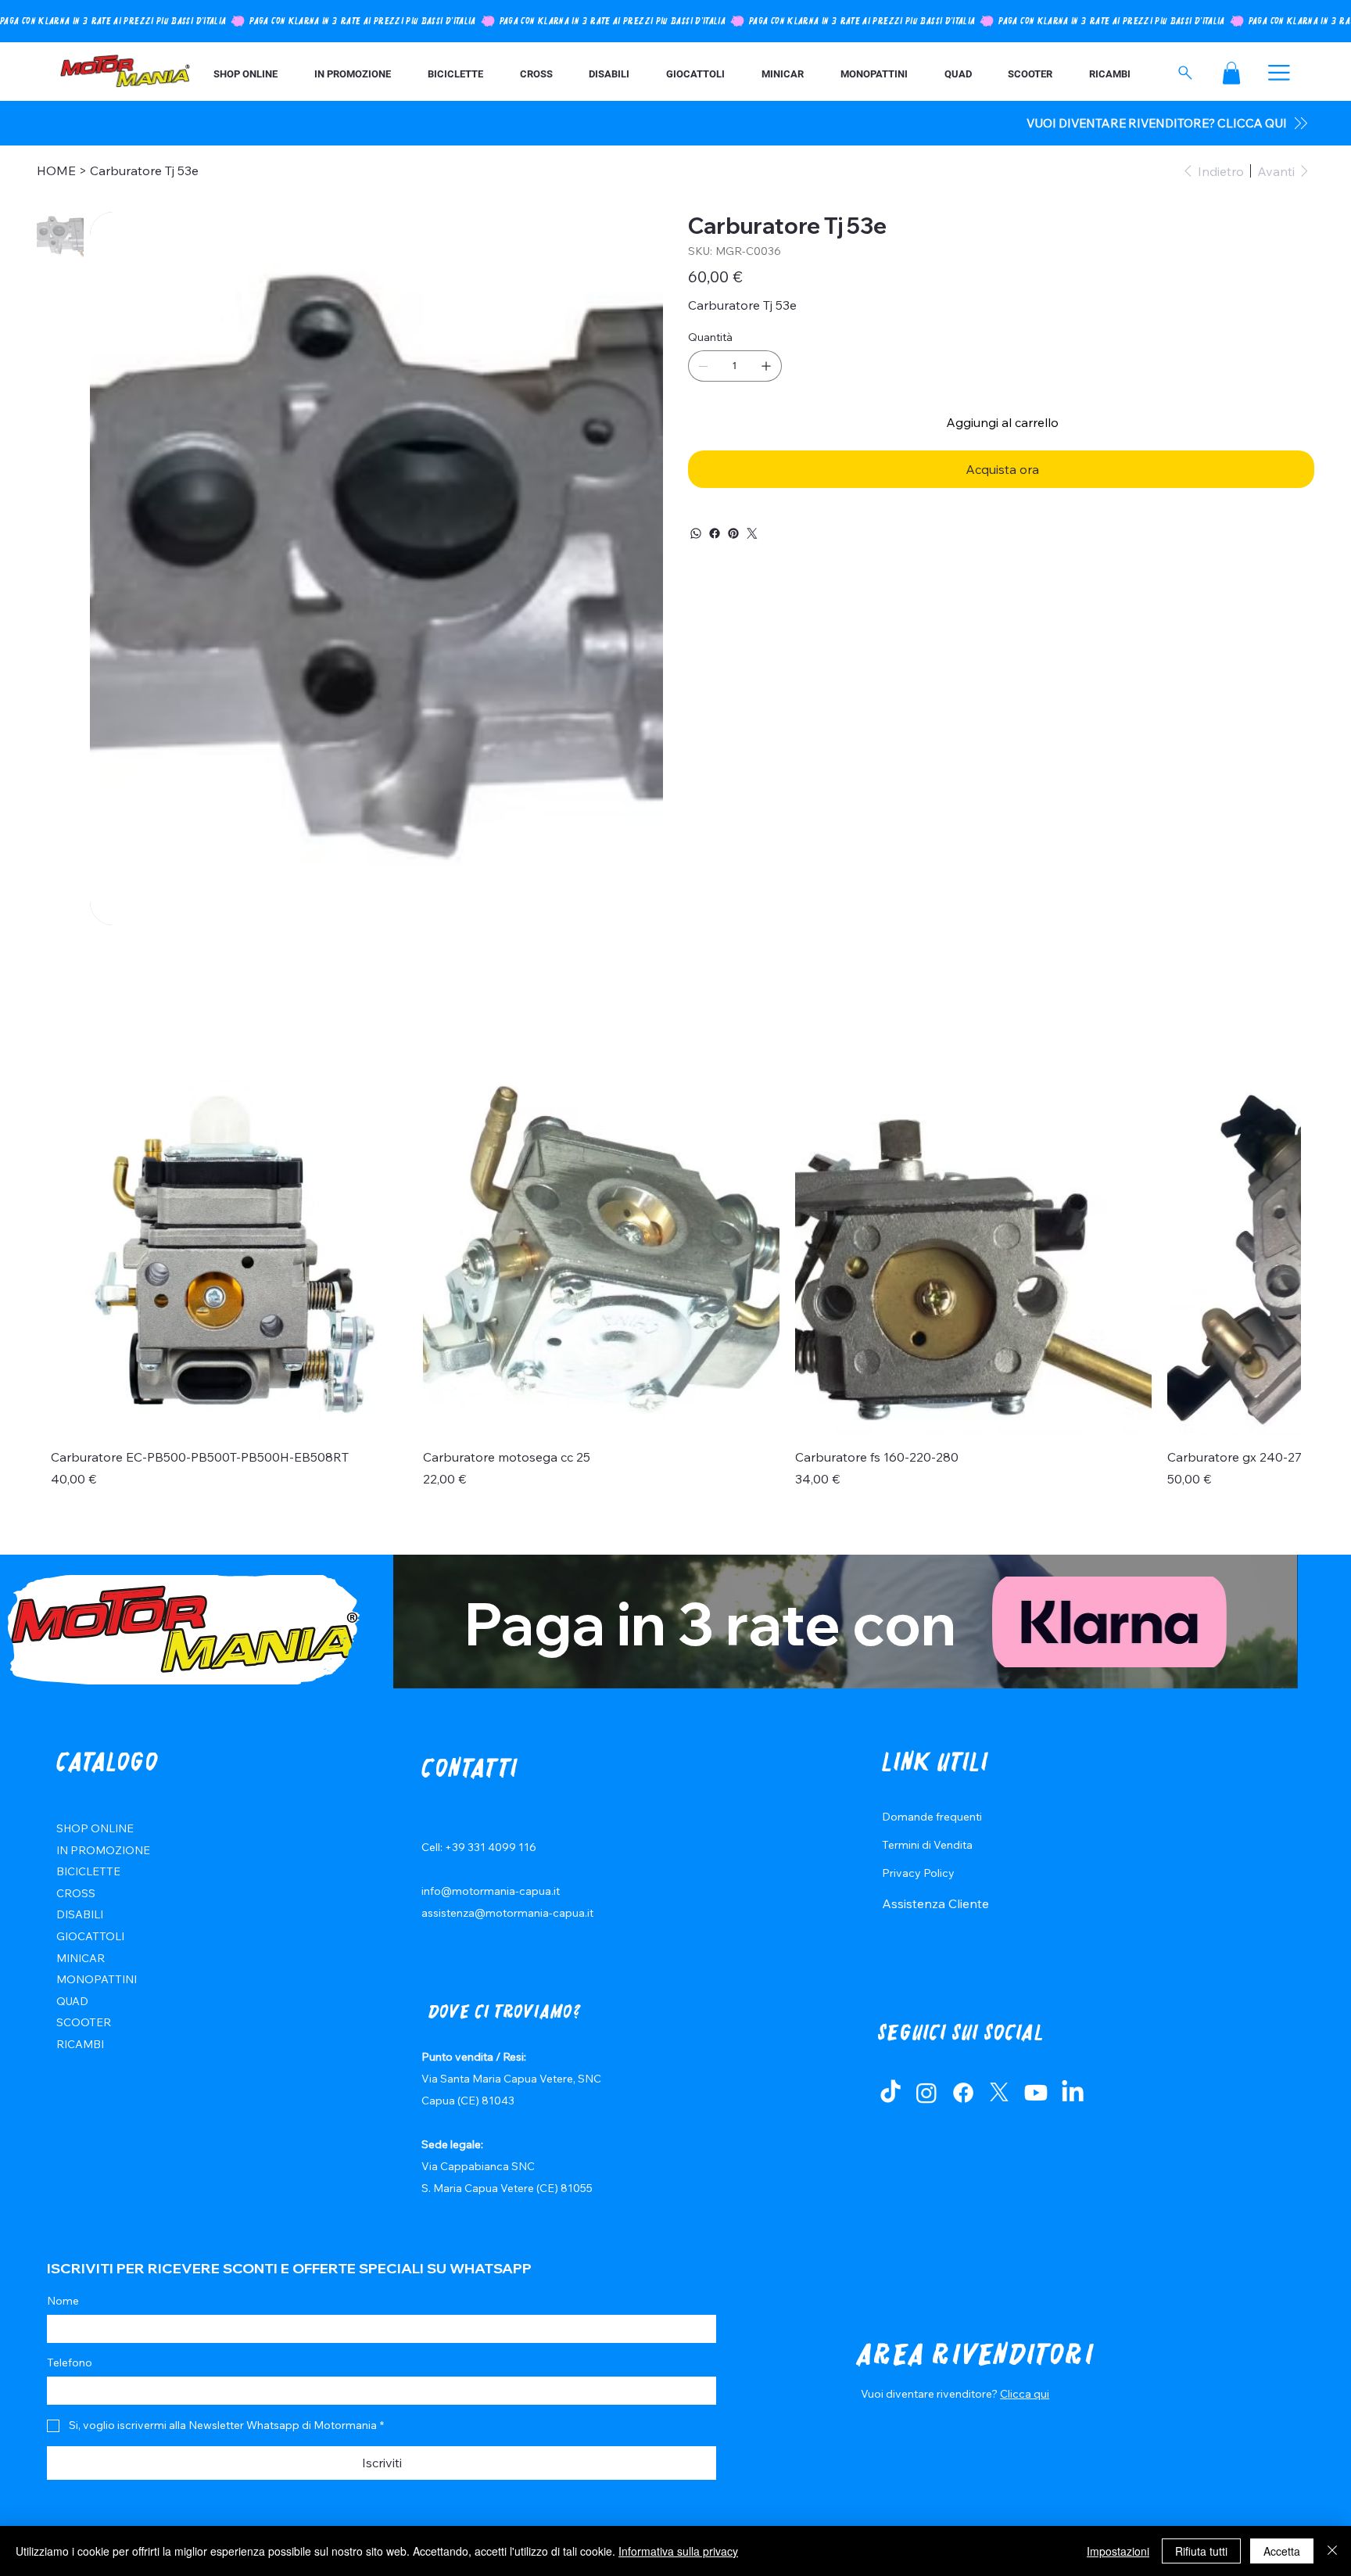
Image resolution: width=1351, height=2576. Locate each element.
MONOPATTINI (97, 1979)
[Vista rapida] (229, 1258)
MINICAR (81, 1958)
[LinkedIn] (1073, 2093)
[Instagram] (926, 2093)
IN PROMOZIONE (103, 1850)
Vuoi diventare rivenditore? (930, 2394)
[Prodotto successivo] (1274, 1257)
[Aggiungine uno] (766, 366)
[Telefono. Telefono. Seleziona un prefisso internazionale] (72, 2391)
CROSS (76, 1893)
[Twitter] (752, 533)
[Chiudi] (1332, 2551)
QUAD (72, 2001)
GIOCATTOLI (90, 1936)
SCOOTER (84, 2022)
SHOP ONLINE (95, 1828)
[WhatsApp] (696, 533)
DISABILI (80, 1914)
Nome (63, 2301)
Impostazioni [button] (1118, 2551)
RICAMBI (80, 2044)
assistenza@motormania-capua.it (507, 1913)
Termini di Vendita (927, 1845)
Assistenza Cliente (935, 1903)
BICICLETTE (88, 1871)
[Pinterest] (733, 533)
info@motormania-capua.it (491, 1891)
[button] (1231, 73)
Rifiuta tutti (1201, 2551)
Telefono (70, 2363)
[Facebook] (715, 533)
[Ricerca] (1186, 73)
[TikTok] (891, 2093)
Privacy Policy (918, 1873)
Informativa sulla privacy (678, 2551)
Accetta (1282, 2551)
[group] (675, 1292)
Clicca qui (1025, 2394)
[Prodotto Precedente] (77, 1257)
